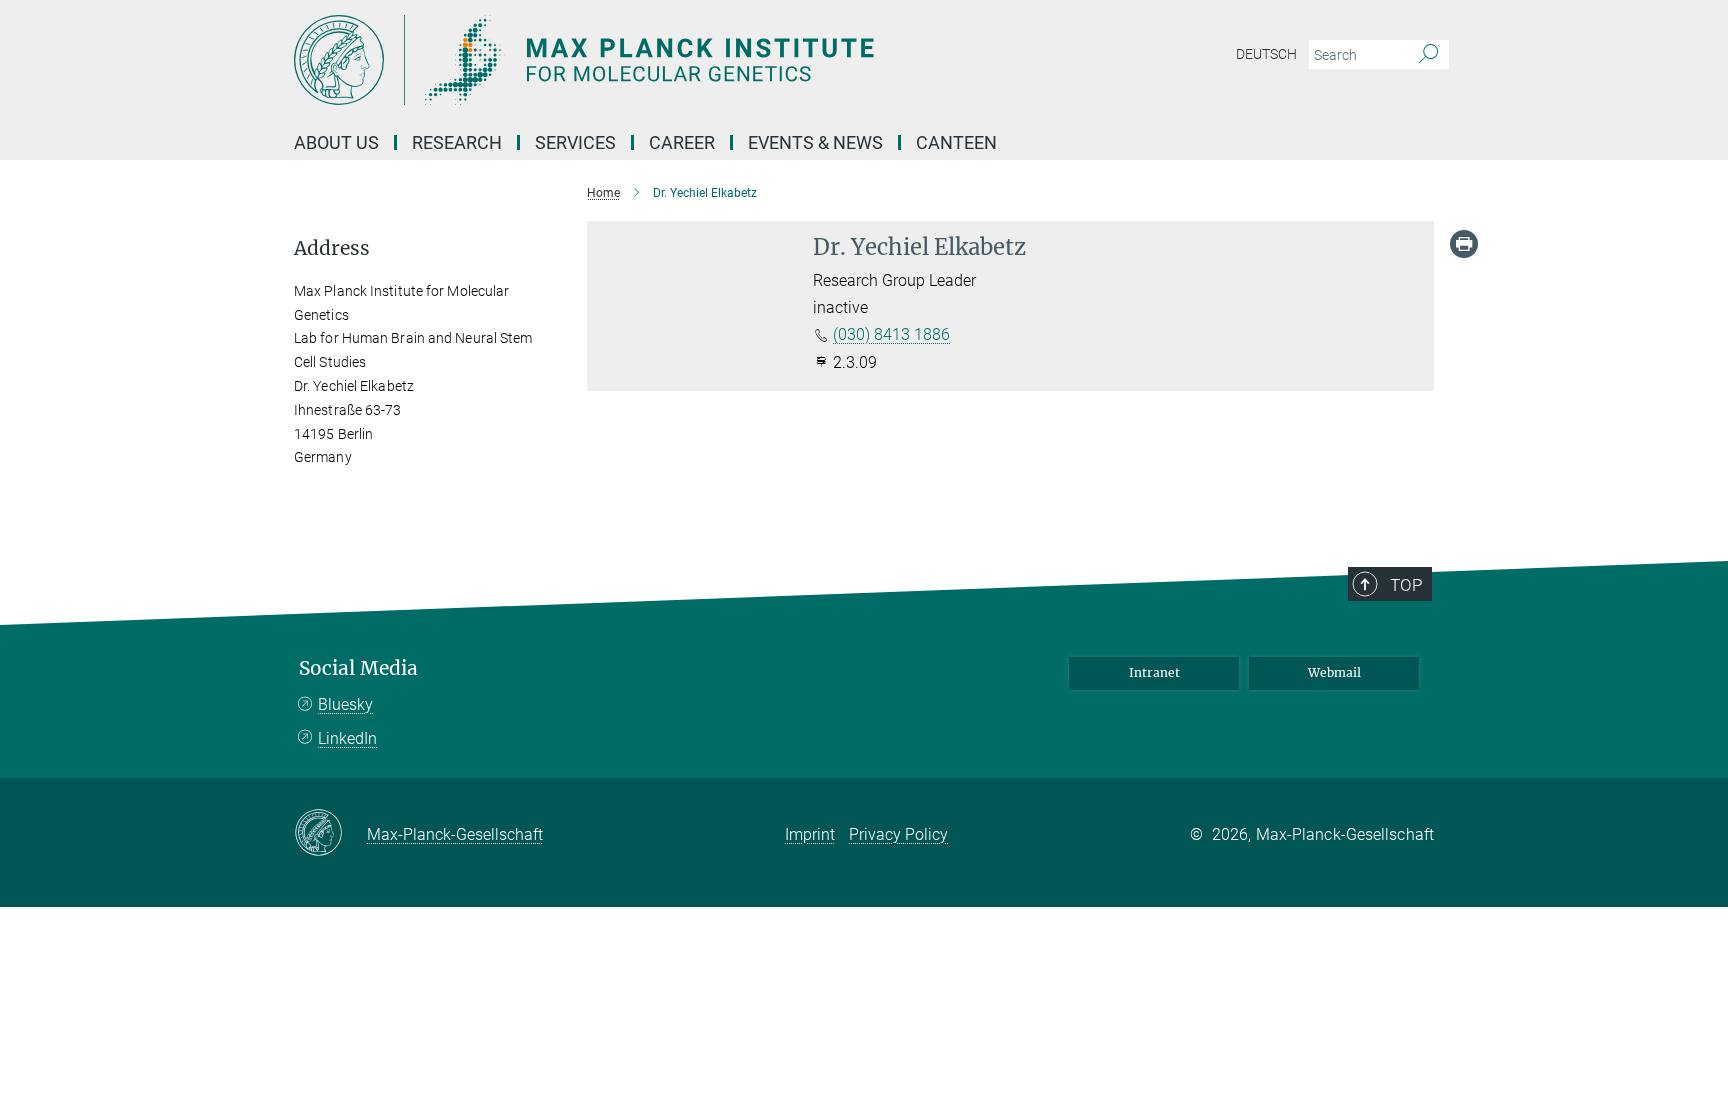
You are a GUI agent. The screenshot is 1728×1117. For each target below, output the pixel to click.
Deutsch (1266, 54)
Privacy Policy (898, 834)
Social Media (358, 668)
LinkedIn (347, 738)
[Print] (1464, 244)
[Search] (1428, 55)
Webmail (1334, 672)
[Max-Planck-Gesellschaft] (330, 834)
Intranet (1154, 672)
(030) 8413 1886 (891, 334)
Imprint (810, 834)
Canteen (956, 142)
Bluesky (345, 704)
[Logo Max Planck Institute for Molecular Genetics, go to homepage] (669, 60)
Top (1406, 585)
